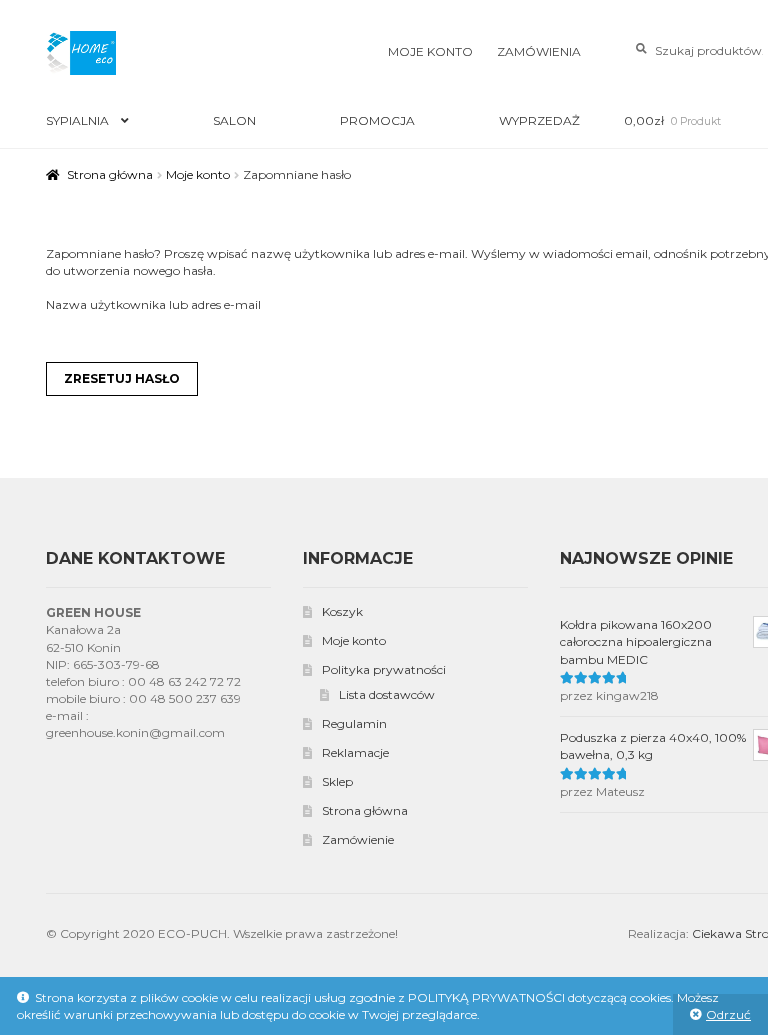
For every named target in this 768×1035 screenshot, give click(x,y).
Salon (234, 120)
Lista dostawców (387, 694)
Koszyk (342, 611)
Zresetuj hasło (122, 378)
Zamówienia (539, 51)
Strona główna (109, 174)
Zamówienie (358, 839)
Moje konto (430, 51)
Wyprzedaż (539, 120)
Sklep (337, 781)
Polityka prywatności (384, 669)
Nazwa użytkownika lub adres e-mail (153, 304)
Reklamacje (355, 752)
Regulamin (354, 723)
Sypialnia (77, 120)
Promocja (377, 120)
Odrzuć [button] (728, 1014)
